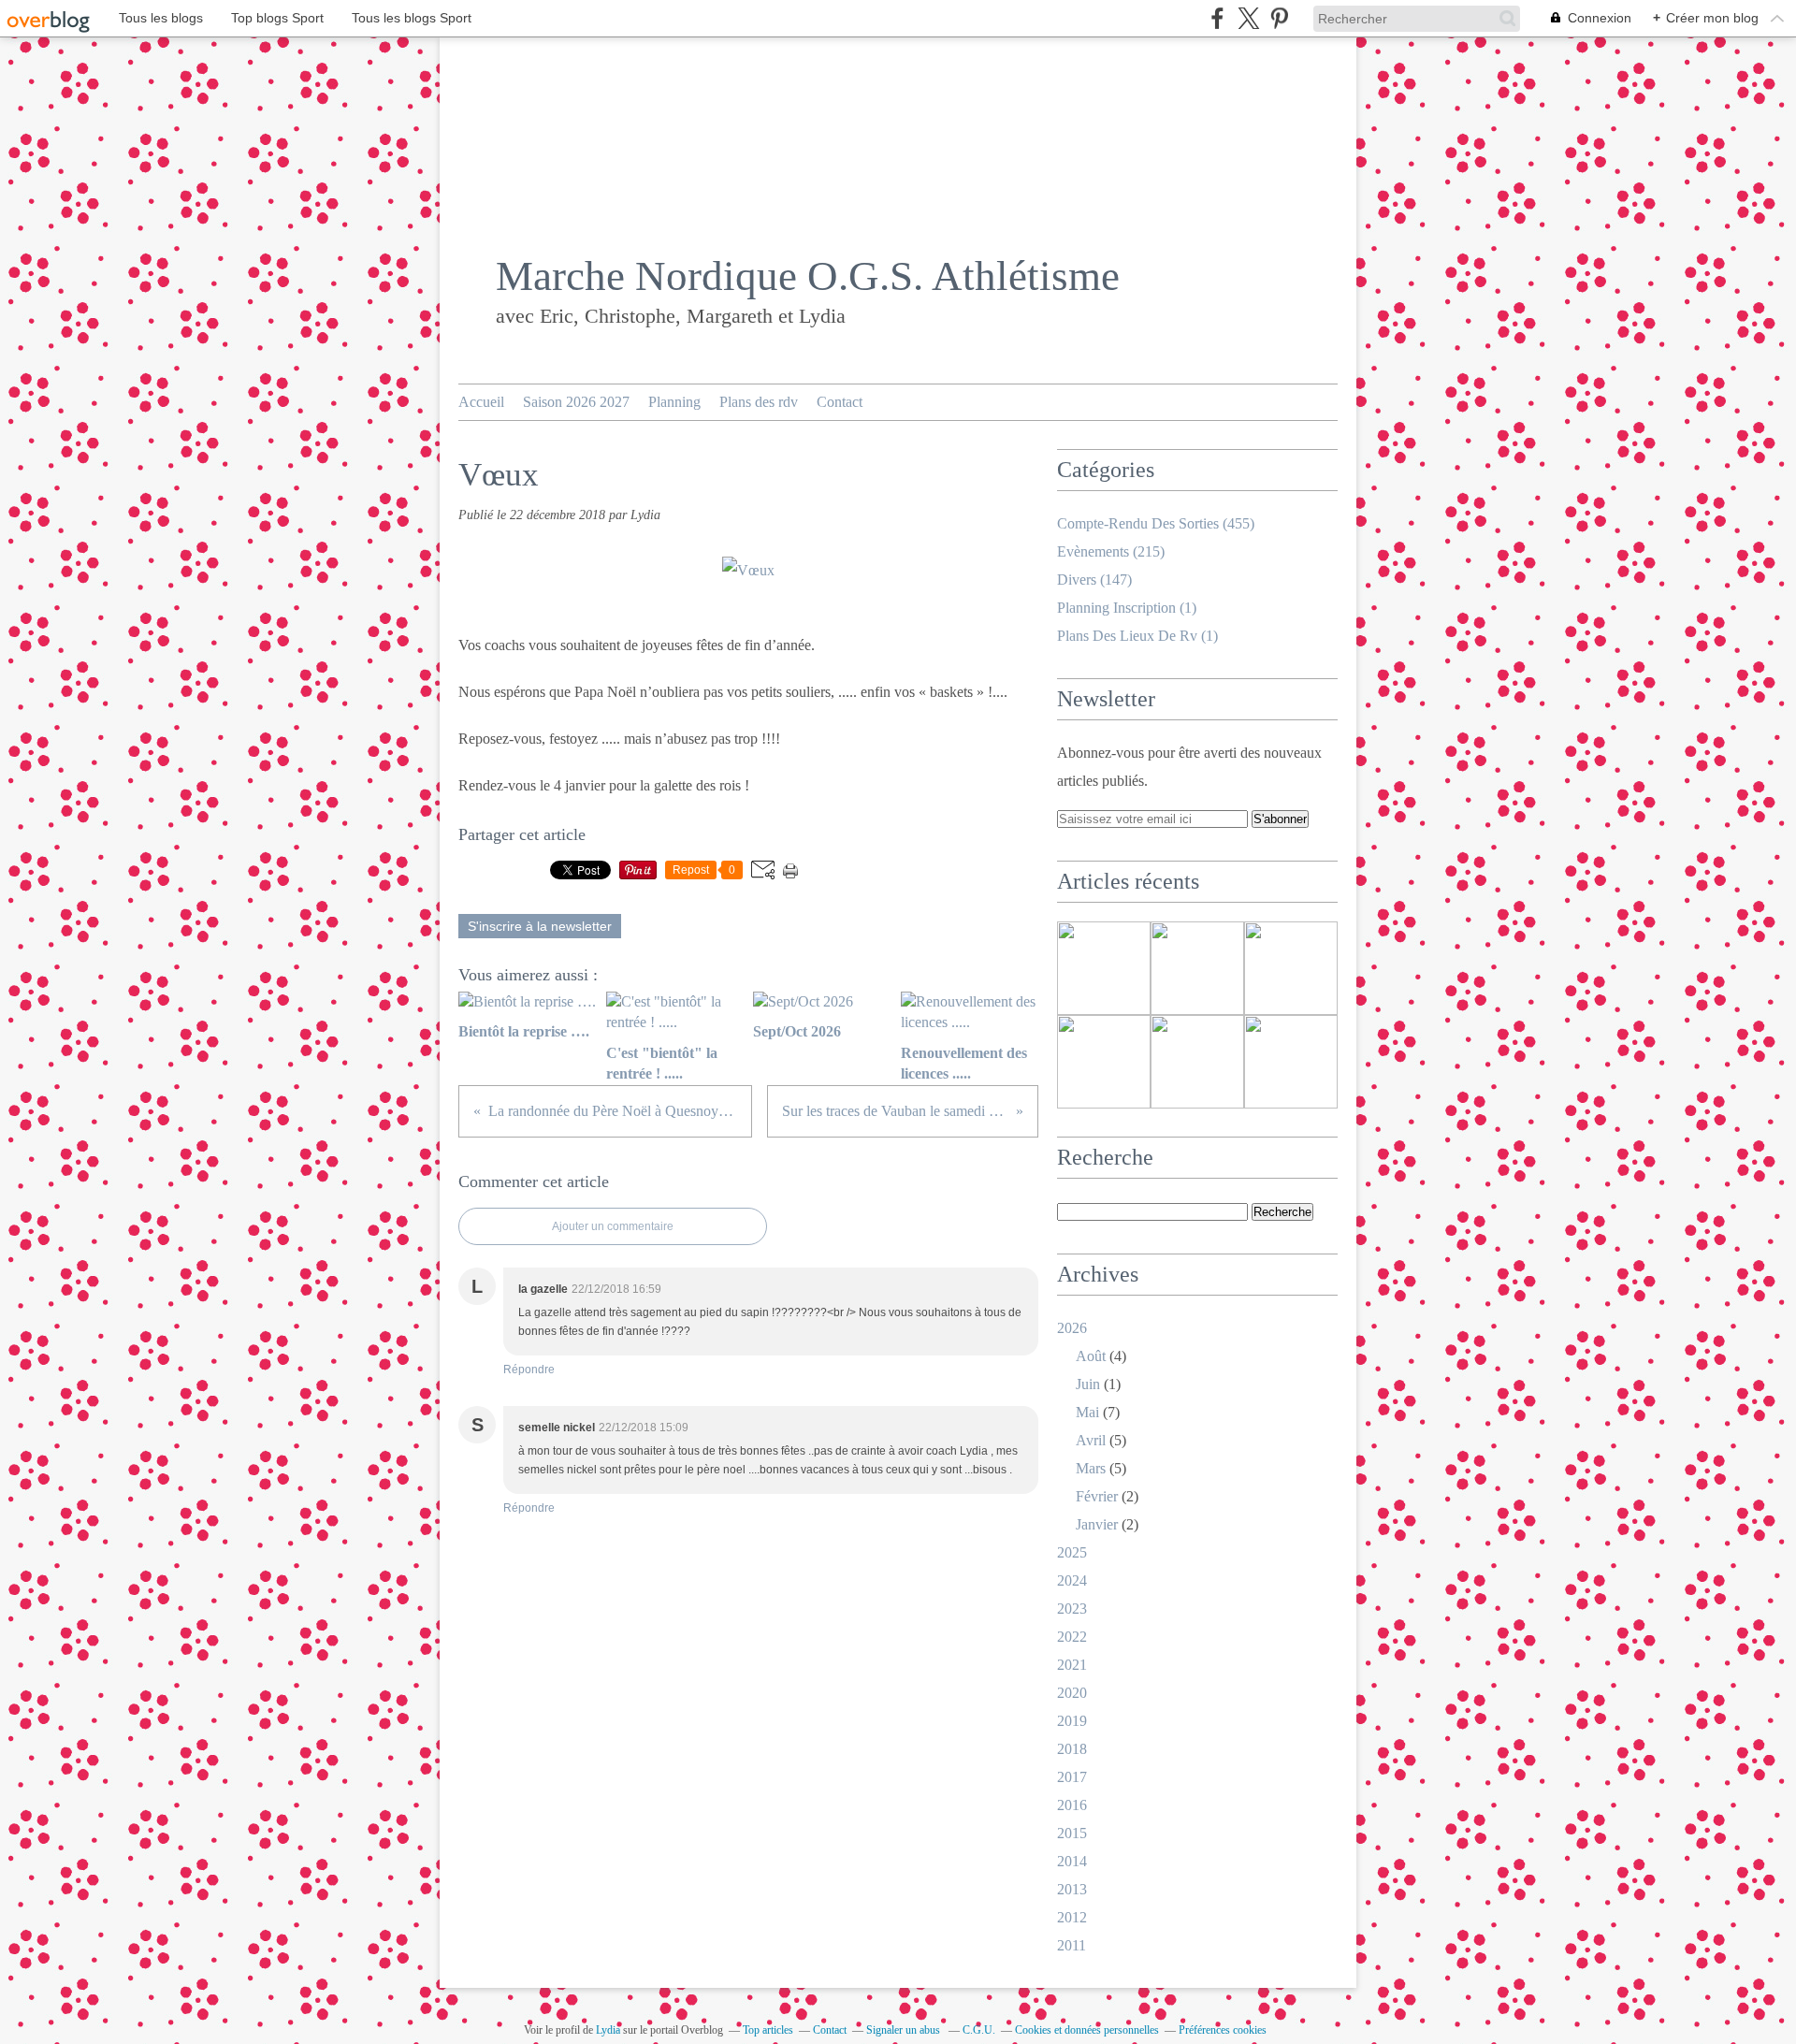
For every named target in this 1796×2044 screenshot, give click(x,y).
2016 (1072, 1805)
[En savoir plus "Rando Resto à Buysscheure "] (1197, 1062)
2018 (1072, 1749)
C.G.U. (979, 2030)
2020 (1072, 1693)
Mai (1087, 1412)
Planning (674, 402)
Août (1091, 1356)
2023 (1072, 1609)
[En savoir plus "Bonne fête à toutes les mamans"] (1291, 1062)
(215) (1111, 551)
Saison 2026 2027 (576, 402)
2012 (1072, 1917)
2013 (1072, 1889)
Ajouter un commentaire (613, 1226)
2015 (1072, 1833)
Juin (1088, 1384)
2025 (1072, 1552)
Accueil (481, 402)
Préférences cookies (1223, 2030)
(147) (1094, 580)
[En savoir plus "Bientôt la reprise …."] (1104, 968)
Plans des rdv (759, 402)
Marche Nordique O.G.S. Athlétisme (808, 276)
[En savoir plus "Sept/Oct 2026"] (1291, 968)
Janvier (1097, 1524)
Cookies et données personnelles (1087, 2030)
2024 (1072, 1580)
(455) (1156, 523)
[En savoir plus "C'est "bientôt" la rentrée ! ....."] (1197, 968)
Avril (1091, 1440)
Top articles (768, 2030)
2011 (1072, 1945)
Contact (840, 402)
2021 (1072, 1665)
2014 (1072, 1861)
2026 (1072, 1328)
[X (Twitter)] (1248, 18)
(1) (1127, 608)
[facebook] (1217, 18)
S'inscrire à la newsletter (540, 926)
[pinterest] (1279, 18)
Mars (1091, 1468)
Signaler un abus (905, 2030)
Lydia (608, 2030)
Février (1097, 1496)
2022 (1072, 1637)
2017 (1072, 1777)
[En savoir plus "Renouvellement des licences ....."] (1104, 1062)
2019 (1072, 1721)
